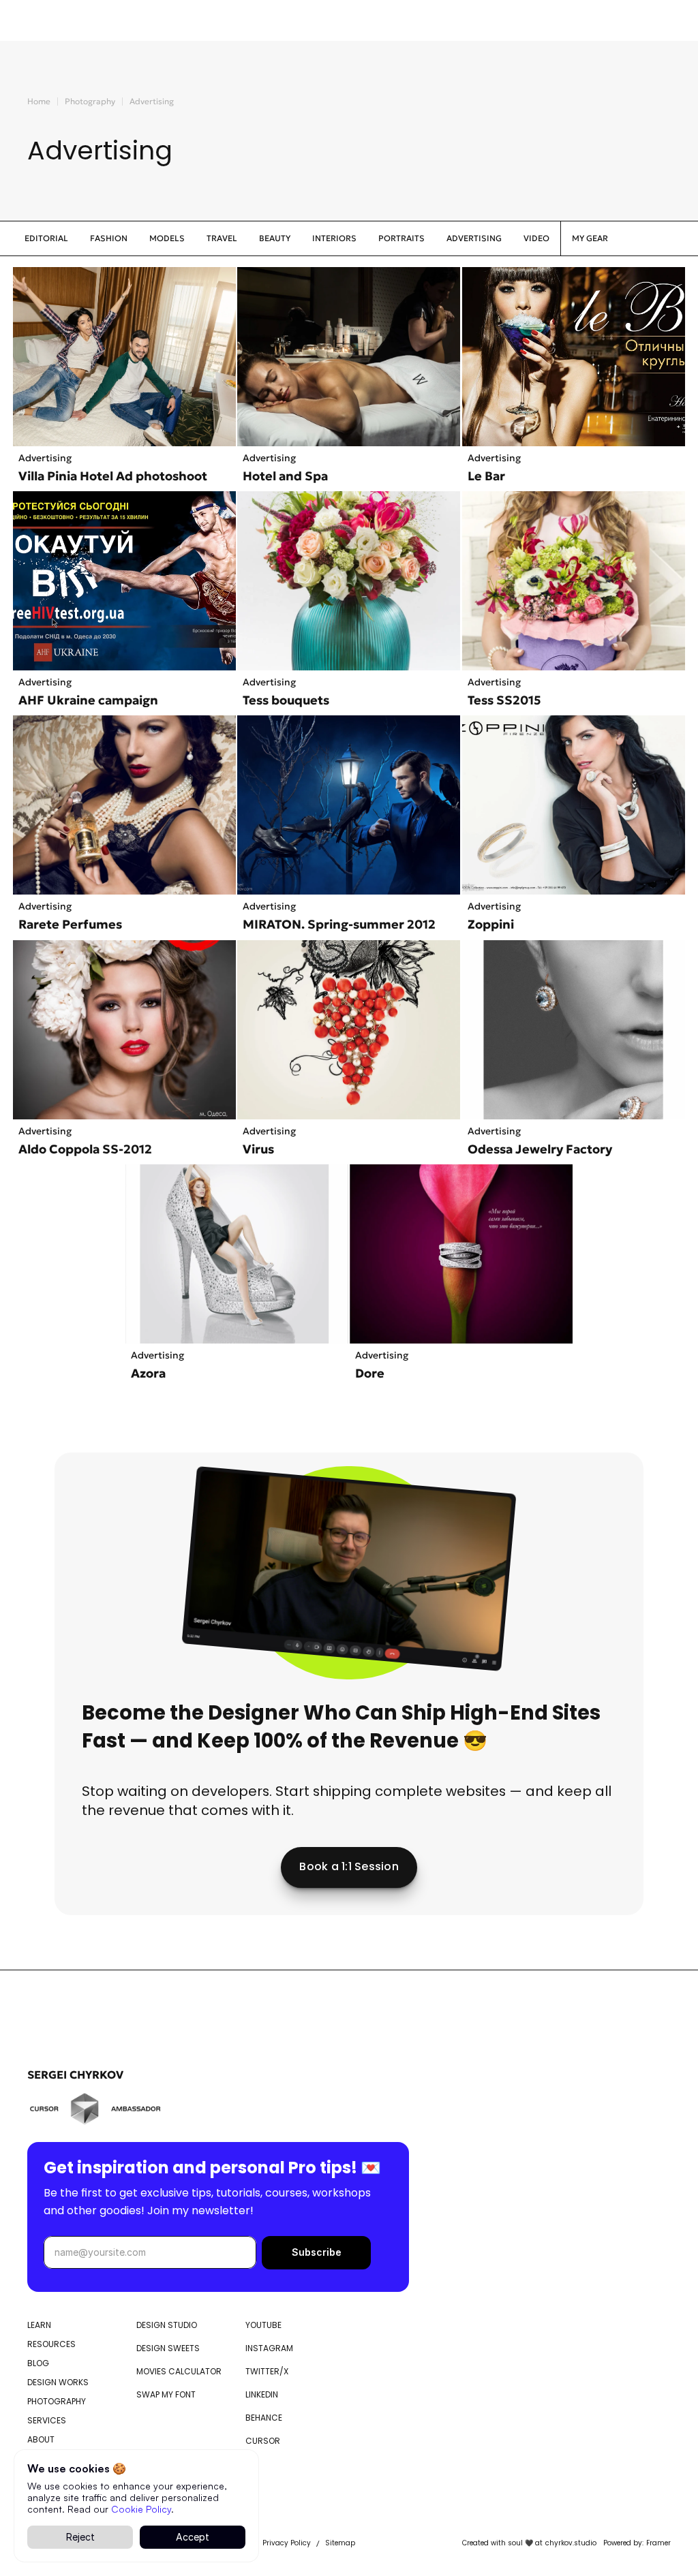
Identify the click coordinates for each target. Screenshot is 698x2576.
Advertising (152, 101)
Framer (658, 2543)
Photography (90, 101)
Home (39, 101)
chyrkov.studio (571, 2543)
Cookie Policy (141, 2508)
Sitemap (340, 2543)
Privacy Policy (287, 2543)
